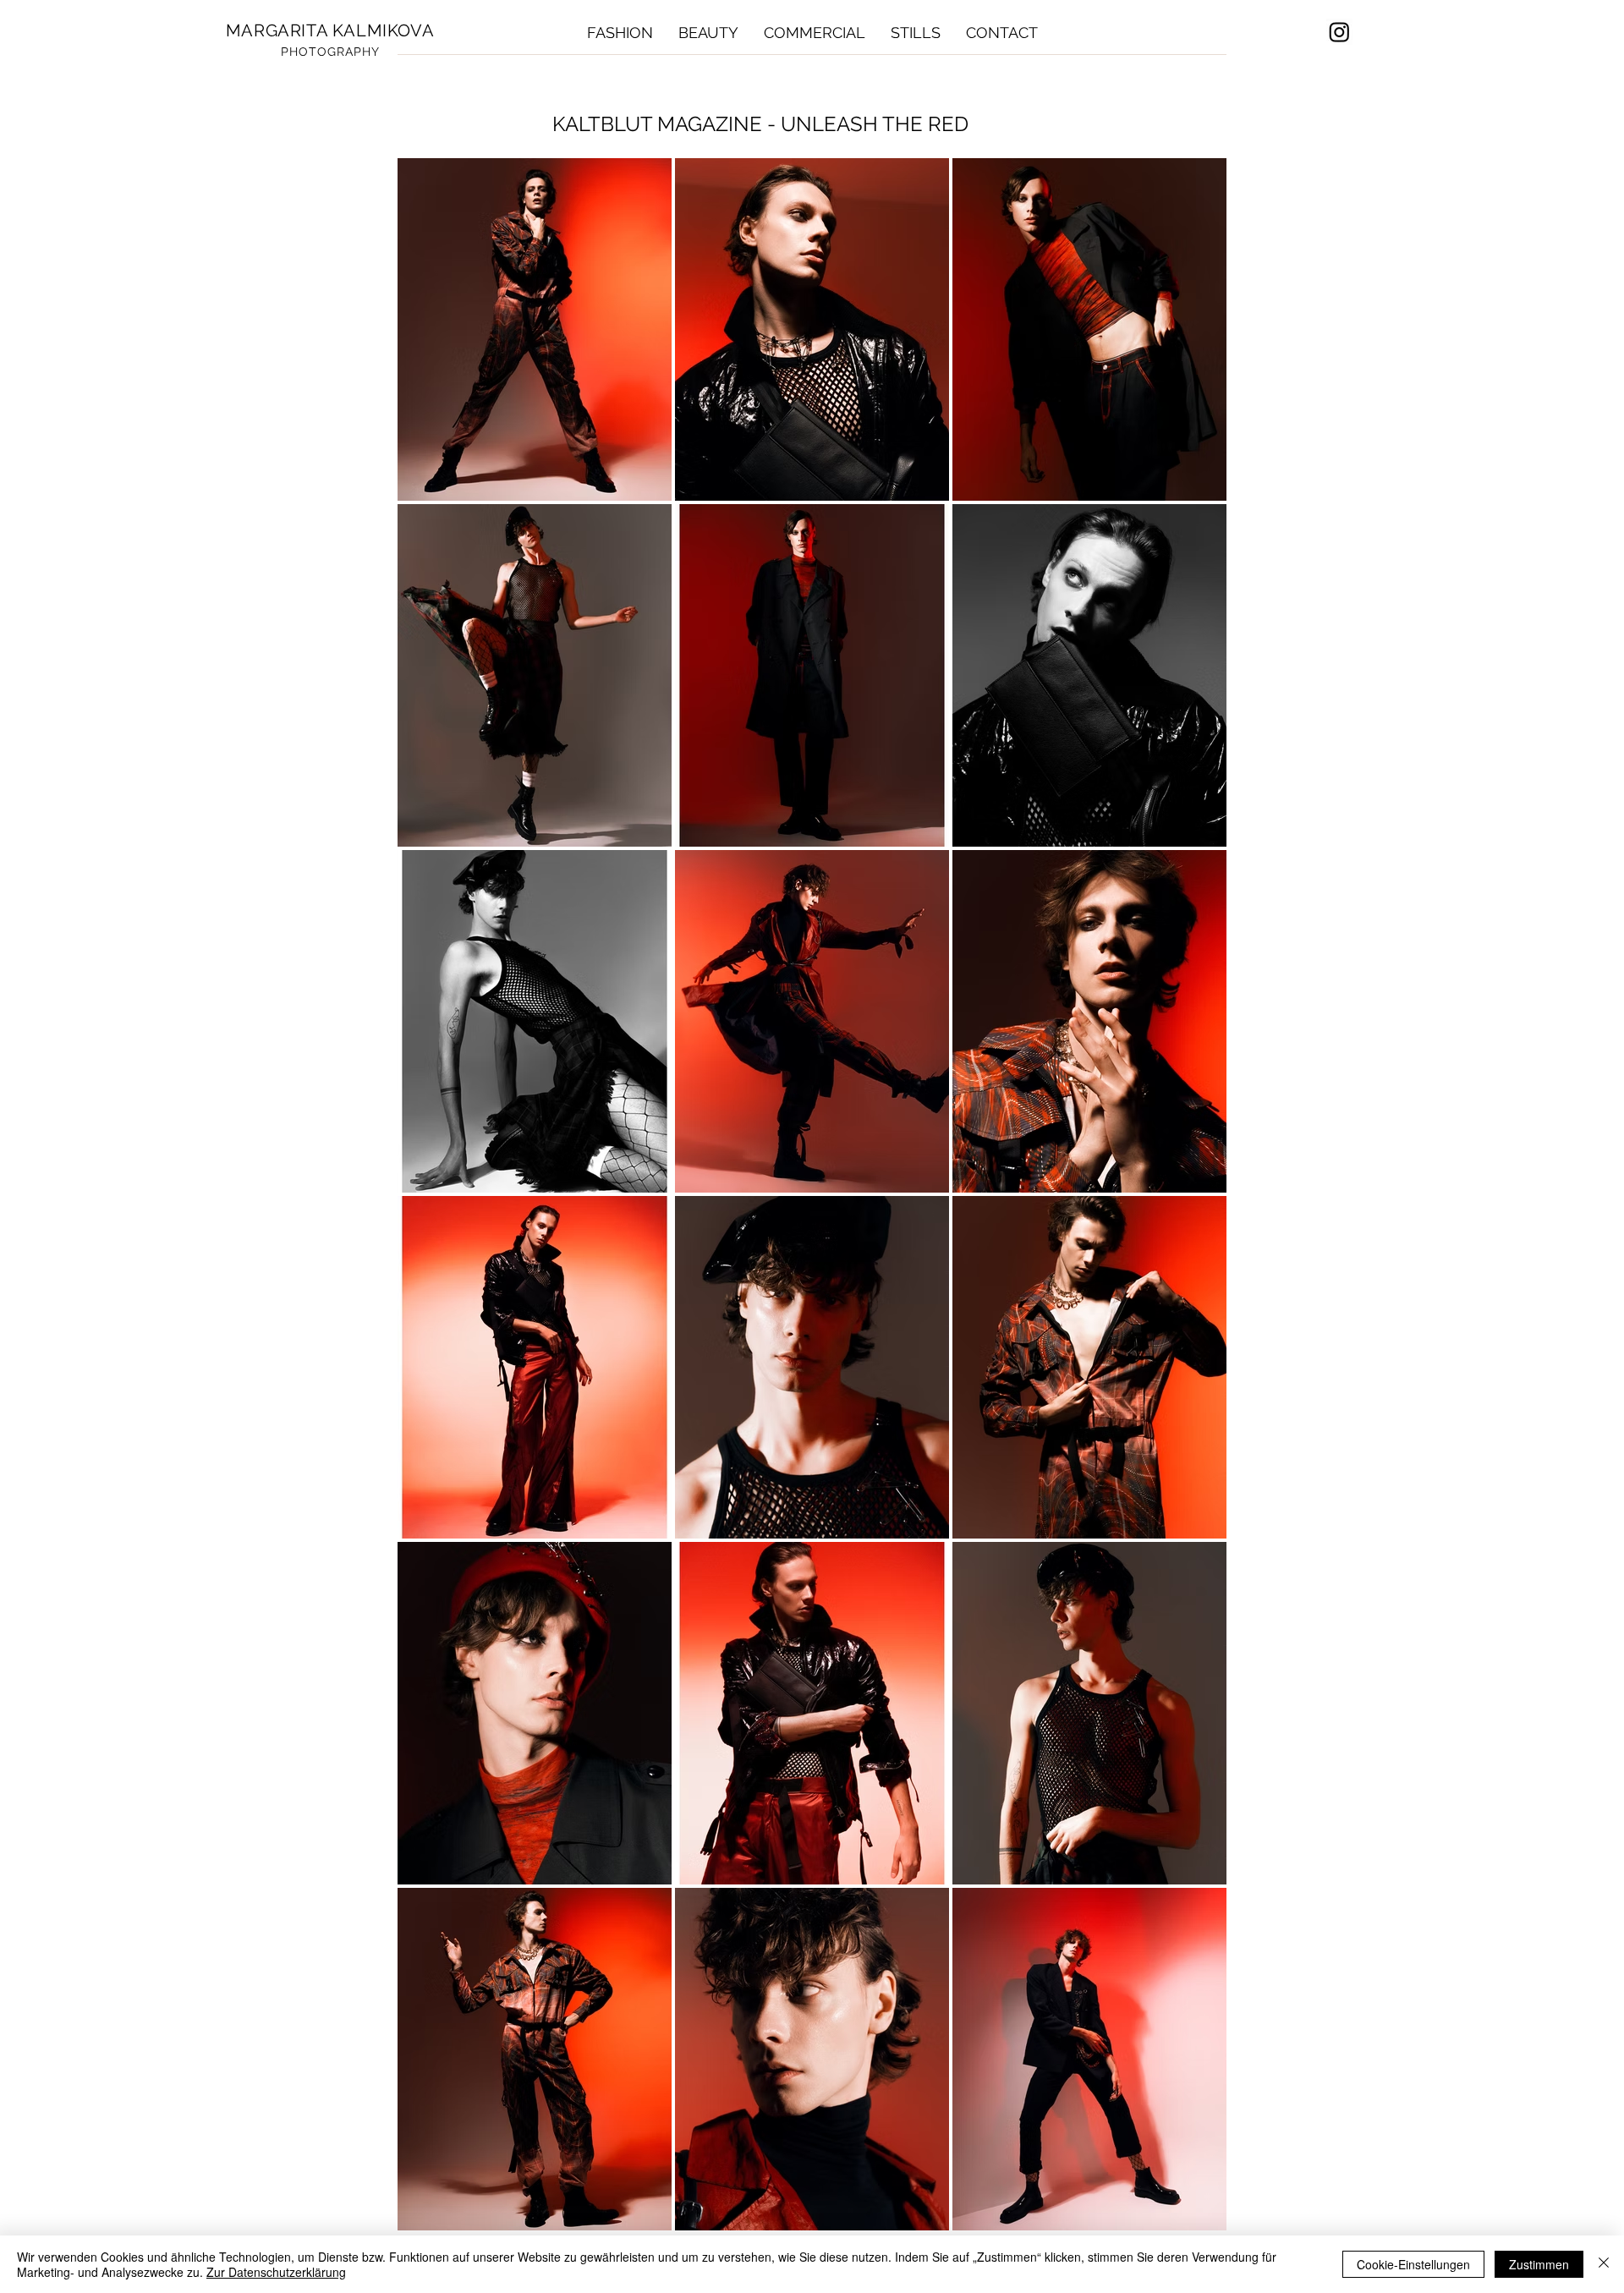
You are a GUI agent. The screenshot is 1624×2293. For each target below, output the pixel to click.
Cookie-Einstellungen (1413, 2264)
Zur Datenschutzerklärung (276, 2272)
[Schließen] (1604, 2264)
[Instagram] (1339, 32)
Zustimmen (1539, 2264)
